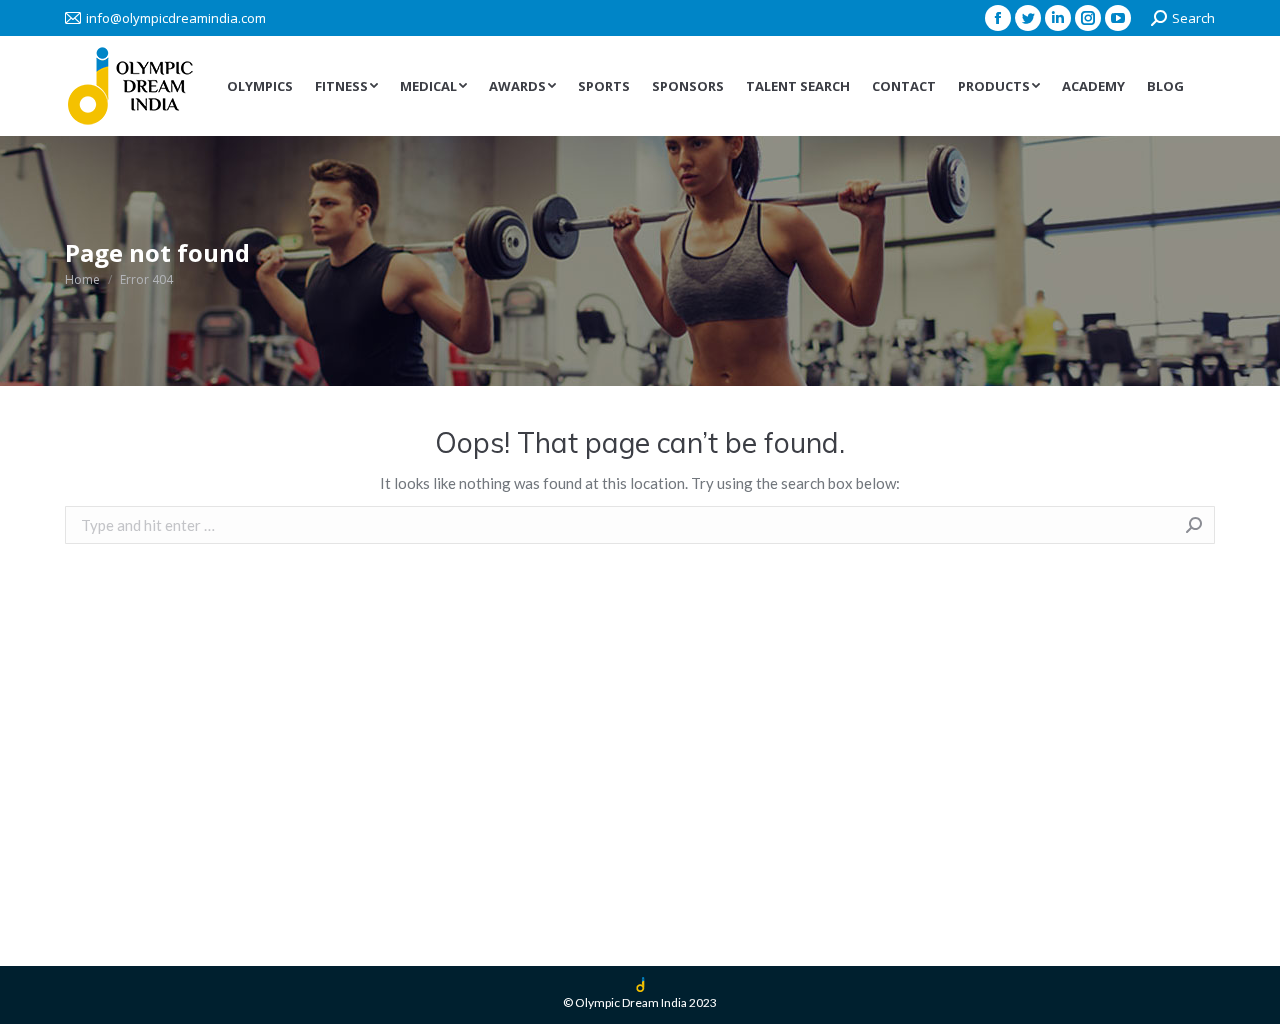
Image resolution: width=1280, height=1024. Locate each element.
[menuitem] (260, 86)
